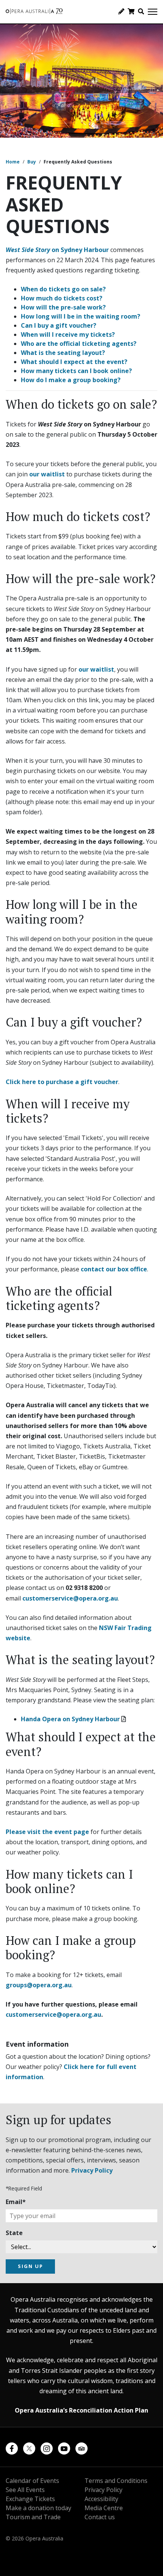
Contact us (100, 2517)
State (14, 2233)
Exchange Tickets (30, 2499)
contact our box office (114, 1269)
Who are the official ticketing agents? (79, 344)
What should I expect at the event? (74, 362)
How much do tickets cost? (62, 298)
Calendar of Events (32, 2481)
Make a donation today (38, 2508)
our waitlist (47, 474)
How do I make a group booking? (71, 380)
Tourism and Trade (33, 2517)
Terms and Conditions (116, 2481)
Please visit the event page (47, 1832)
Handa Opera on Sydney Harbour (70, 1719)
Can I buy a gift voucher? (59, 325)
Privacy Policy (92, 2170)
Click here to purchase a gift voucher (62, 1082)
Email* (16, 2202)
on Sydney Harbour (57, 250)
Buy (32, 162)
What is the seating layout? (63, 353)
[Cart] (131, 11)
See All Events (25, 2490)
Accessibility (101, 2499)
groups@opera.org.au (39, 1985)
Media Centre (104, 2508)
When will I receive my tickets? (68, 334)
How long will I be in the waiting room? (81, 316)
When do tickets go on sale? (63, 289)
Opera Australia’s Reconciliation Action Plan (81, 2410)
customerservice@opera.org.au (70, 1598)
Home (13, 162)
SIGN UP (31, 2266)
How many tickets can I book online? (76, 371)
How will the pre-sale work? (63, 307)
